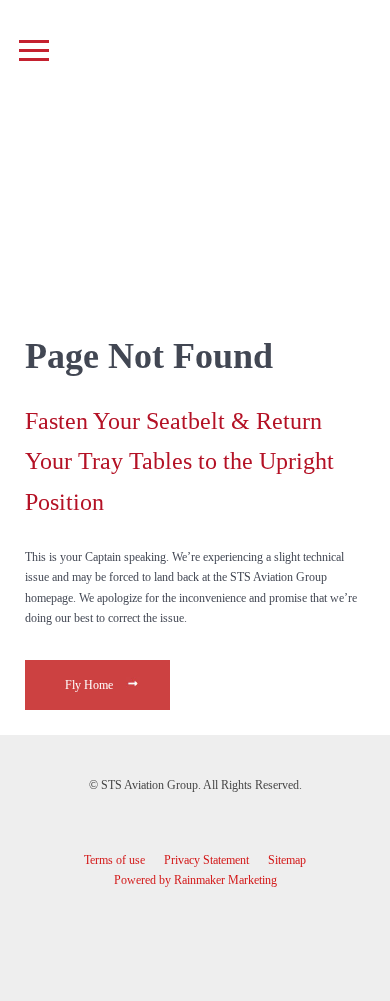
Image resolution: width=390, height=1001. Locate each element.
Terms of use (114, 860)
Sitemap (287, 860)
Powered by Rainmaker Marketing (195, 880)
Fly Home (90, 685)
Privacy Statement (206, 860)
